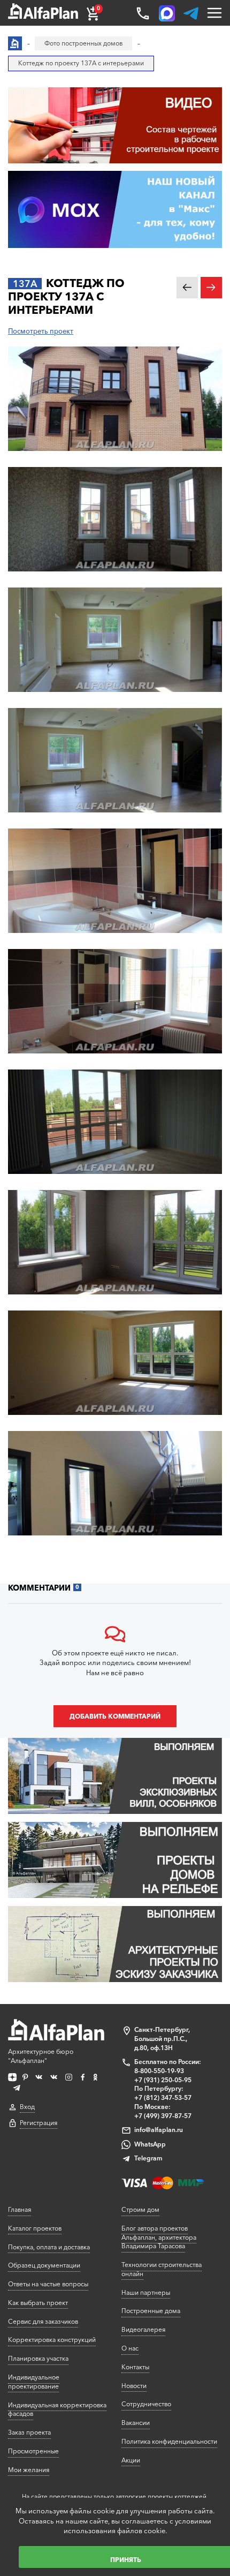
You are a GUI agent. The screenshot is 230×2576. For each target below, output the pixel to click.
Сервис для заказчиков (43, 2321)
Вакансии (136, 2423)
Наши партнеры (146, 2292)
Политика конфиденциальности (169, 2441)
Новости (134, 2386)
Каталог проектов (35, 2228)
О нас (130, 2348)
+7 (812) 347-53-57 (163, 2097)
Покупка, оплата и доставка (49, 2247)
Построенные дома (151, 2311)
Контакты (135, 2367)
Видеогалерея (143, 2329)
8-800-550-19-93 (159, 2071)
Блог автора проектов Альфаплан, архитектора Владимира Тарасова (159, 2237)
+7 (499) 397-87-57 (163, 2116)
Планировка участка (38, 2358)
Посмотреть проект (41, 331)
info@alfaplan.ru (159, 2130)
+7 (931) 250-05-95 (163, 2080)
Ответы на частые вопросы (48, 2284)
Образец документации (44, 2265)
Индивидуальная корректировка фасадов (57, 2409)
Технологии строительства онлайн (162, 2269)
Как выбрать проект (38, 2303)
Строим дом (140, 2209)
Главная (20, 2209)
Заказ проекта (29, 2432)
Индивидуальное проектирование (34, 2382)
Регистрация (39, 2123)
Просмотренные (33, 2451)
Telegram (148, 2158)
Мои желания (29, 2470)
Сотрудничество (146, 2404)
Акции (131, 2460)
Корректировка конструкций (52, 2340)
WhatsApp (150, 2144)
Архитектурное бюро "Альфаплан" (41, 2056)
